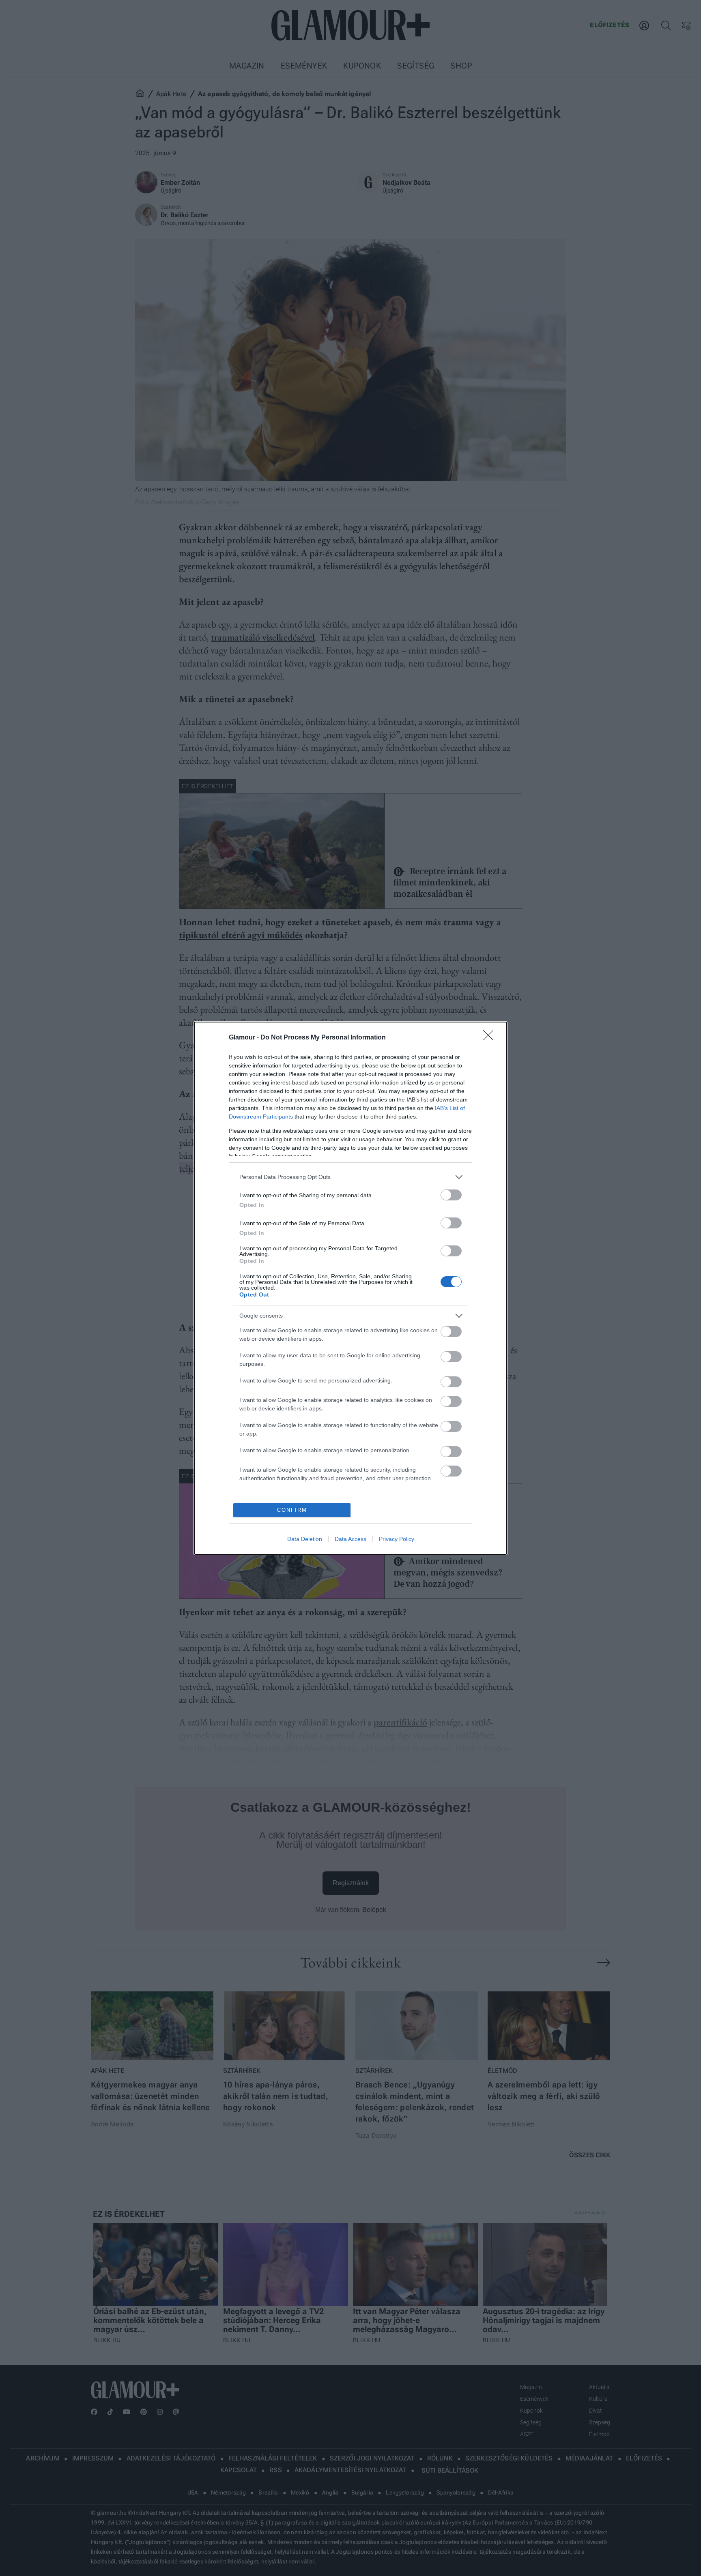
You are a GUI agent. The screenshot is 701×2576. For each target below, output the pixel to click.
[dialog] (350, 1288)
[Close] (491, 1038)
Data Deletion (305, 1539)
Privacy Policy (397, 1539)
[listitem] (350, 1177)
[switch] (451, 1195)
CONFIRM (292, 1510)
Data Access (350, 1539)
